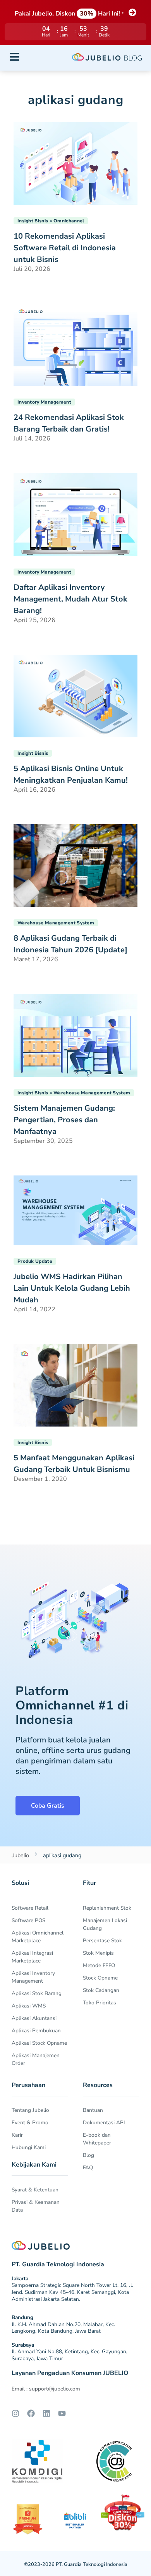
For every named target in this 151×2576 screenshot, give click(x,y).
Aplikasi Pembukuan (36, 2031)
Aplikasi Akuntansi (34, 2018)
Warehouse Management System (56, 923)
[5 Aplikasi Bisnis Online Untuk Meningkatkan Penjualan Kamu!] (75, 695)
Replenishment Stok (107, 1908)
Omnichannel (69, 221)
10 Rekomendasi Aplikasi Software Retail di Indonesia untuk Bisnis (65, 248)
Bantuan (93, 2110)
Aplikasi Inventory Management (33, 1977)
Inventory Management (44, 402)
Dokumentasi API (104, 2123)
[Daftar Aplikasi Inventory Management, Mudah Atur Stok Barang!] (75, 514)
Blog (88, 2155)
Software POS (28, 1920)
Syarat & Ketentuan (35, 2190)
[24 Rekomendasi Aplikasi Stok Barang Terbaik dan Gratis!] (75, 344)
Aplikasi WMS (29, 2006)
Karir (17, 2135)
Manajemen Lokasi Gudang (105, 1924)
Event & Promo (30, 2123)
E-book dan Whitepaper (97, 2139)
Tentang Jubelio (30, 2110)
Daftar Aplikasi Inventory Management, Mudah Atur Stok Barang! (70, 599)
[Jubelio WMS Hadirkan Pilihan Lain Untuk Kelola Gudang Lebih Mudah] (75, 1210)
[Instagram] (15, 2413)
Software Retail (30, 1908)
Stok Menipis (98, 1953)
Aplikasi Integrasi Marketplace (32, 1957)
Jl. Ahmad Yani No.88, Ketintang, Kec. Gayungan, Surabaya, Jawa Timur (69, 2355)
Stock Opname (100, 1978)
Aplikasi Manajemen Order (36, 2059)
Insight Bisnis (33, 221)
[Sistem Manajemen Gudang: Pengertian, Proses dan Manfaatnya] (75, 1035)
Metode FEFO (99, 1965)
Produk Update (35, 1261)
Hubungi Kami (29, 2147)
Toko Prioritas (100, 2003)
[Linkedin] (46, 2413)
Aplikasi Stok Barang (37, 1993)
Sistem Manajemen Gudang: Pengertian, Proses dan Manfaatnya (64, 1120)
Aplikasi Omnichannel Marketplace (38, 1937)
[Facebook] (31, 2413)
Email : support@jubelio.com (46, 2389)
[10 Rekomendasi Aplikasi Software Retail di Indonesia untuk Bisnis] (75, 163)
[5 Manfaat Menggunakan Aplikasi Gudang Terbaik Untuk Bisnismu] (75, 1385)
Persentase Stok (102, 1941)
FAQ (88, 2168)
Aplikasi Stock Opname (39, 2043)
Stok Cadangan (101, 1990)
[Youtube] (62, 2413)
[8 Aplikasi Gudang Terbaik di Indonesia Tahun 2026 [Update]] (75, 865)
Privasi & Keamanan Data (36, 2206)
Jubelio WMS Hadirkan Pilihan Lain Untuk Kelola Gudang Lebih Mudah (72, 1288)
